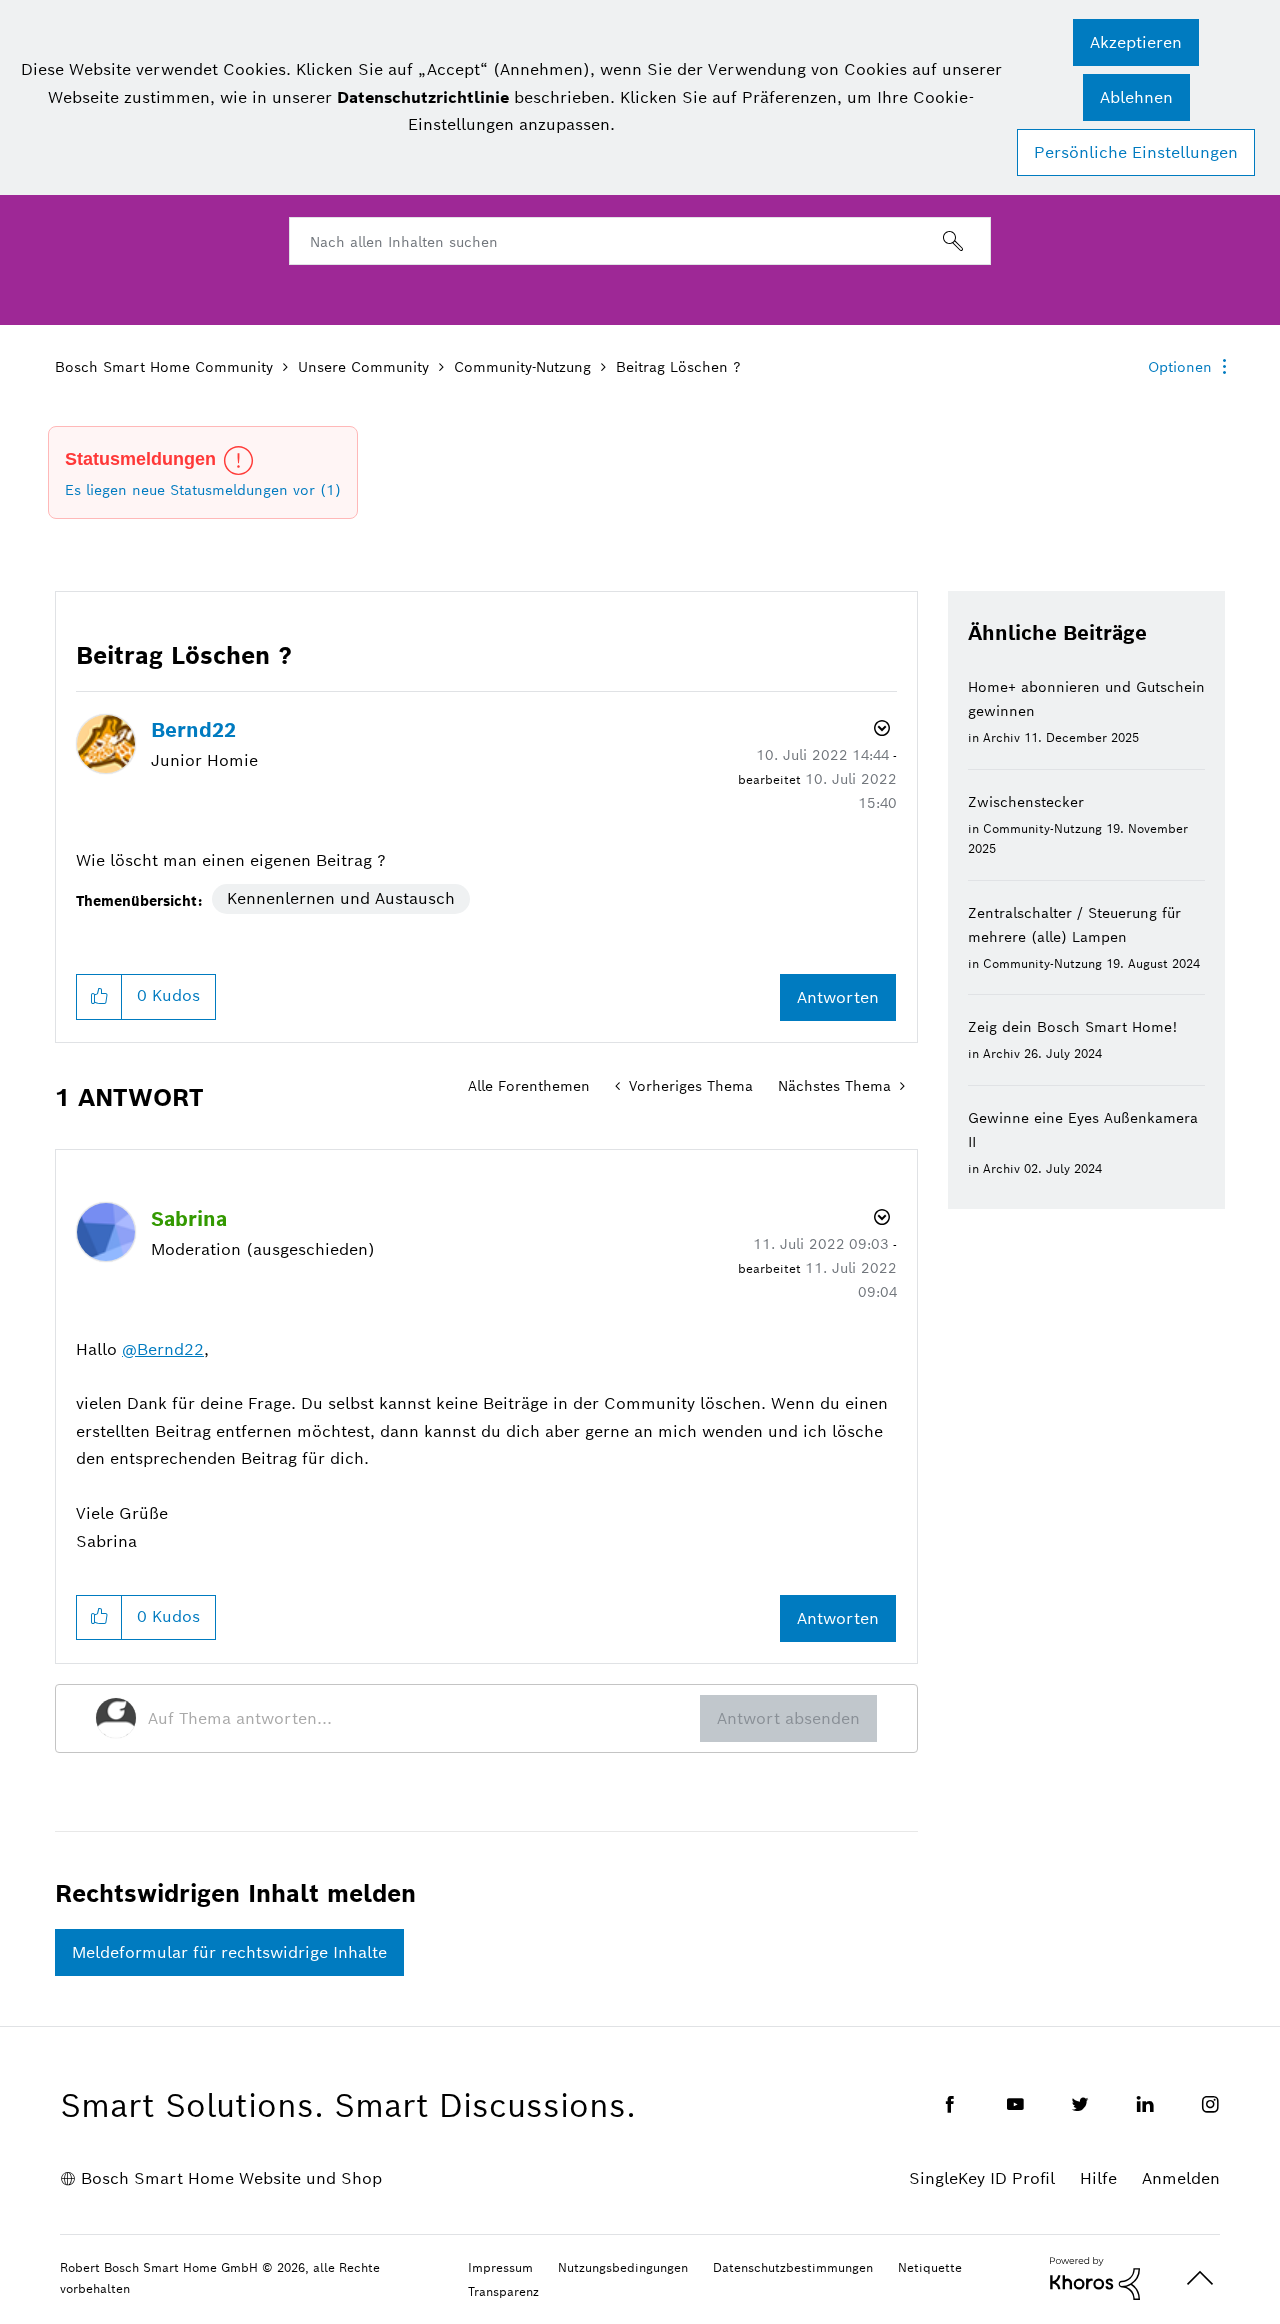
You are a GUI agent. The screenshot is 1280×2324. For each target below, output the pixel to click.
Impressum (500, 2267)
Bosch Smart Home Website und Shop (231, 2178)
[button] (1136, 42)
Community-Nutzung (522, 367)
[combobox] (640, 241)
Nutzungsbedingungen (623, 2267)
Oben (1200, 2278)
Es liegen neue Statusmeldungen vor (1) (203, 490)
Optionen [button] (1180, 367)
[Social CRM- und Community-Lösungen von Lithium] (1095, 2277)
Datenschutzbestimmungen (793, 2267)
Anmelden (1181, 2178)
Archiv (1001, 737)
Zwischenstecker (1026, 802)
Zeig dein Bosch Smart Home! (1072, 1027)
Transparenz (503, 2291)
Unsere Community (363, 367)
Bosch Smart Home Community (164, 367)
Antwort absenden (788, 1718)
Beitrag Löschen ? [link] (678, 367)
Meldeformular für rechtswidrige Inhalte (229, 1952)
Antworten (838, 997)
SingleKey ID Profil (982, 2178)
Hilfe (1098, 2178)
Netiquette (930, 2267)
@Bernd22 (163, 1349)
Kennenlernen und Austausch (341, 898)
